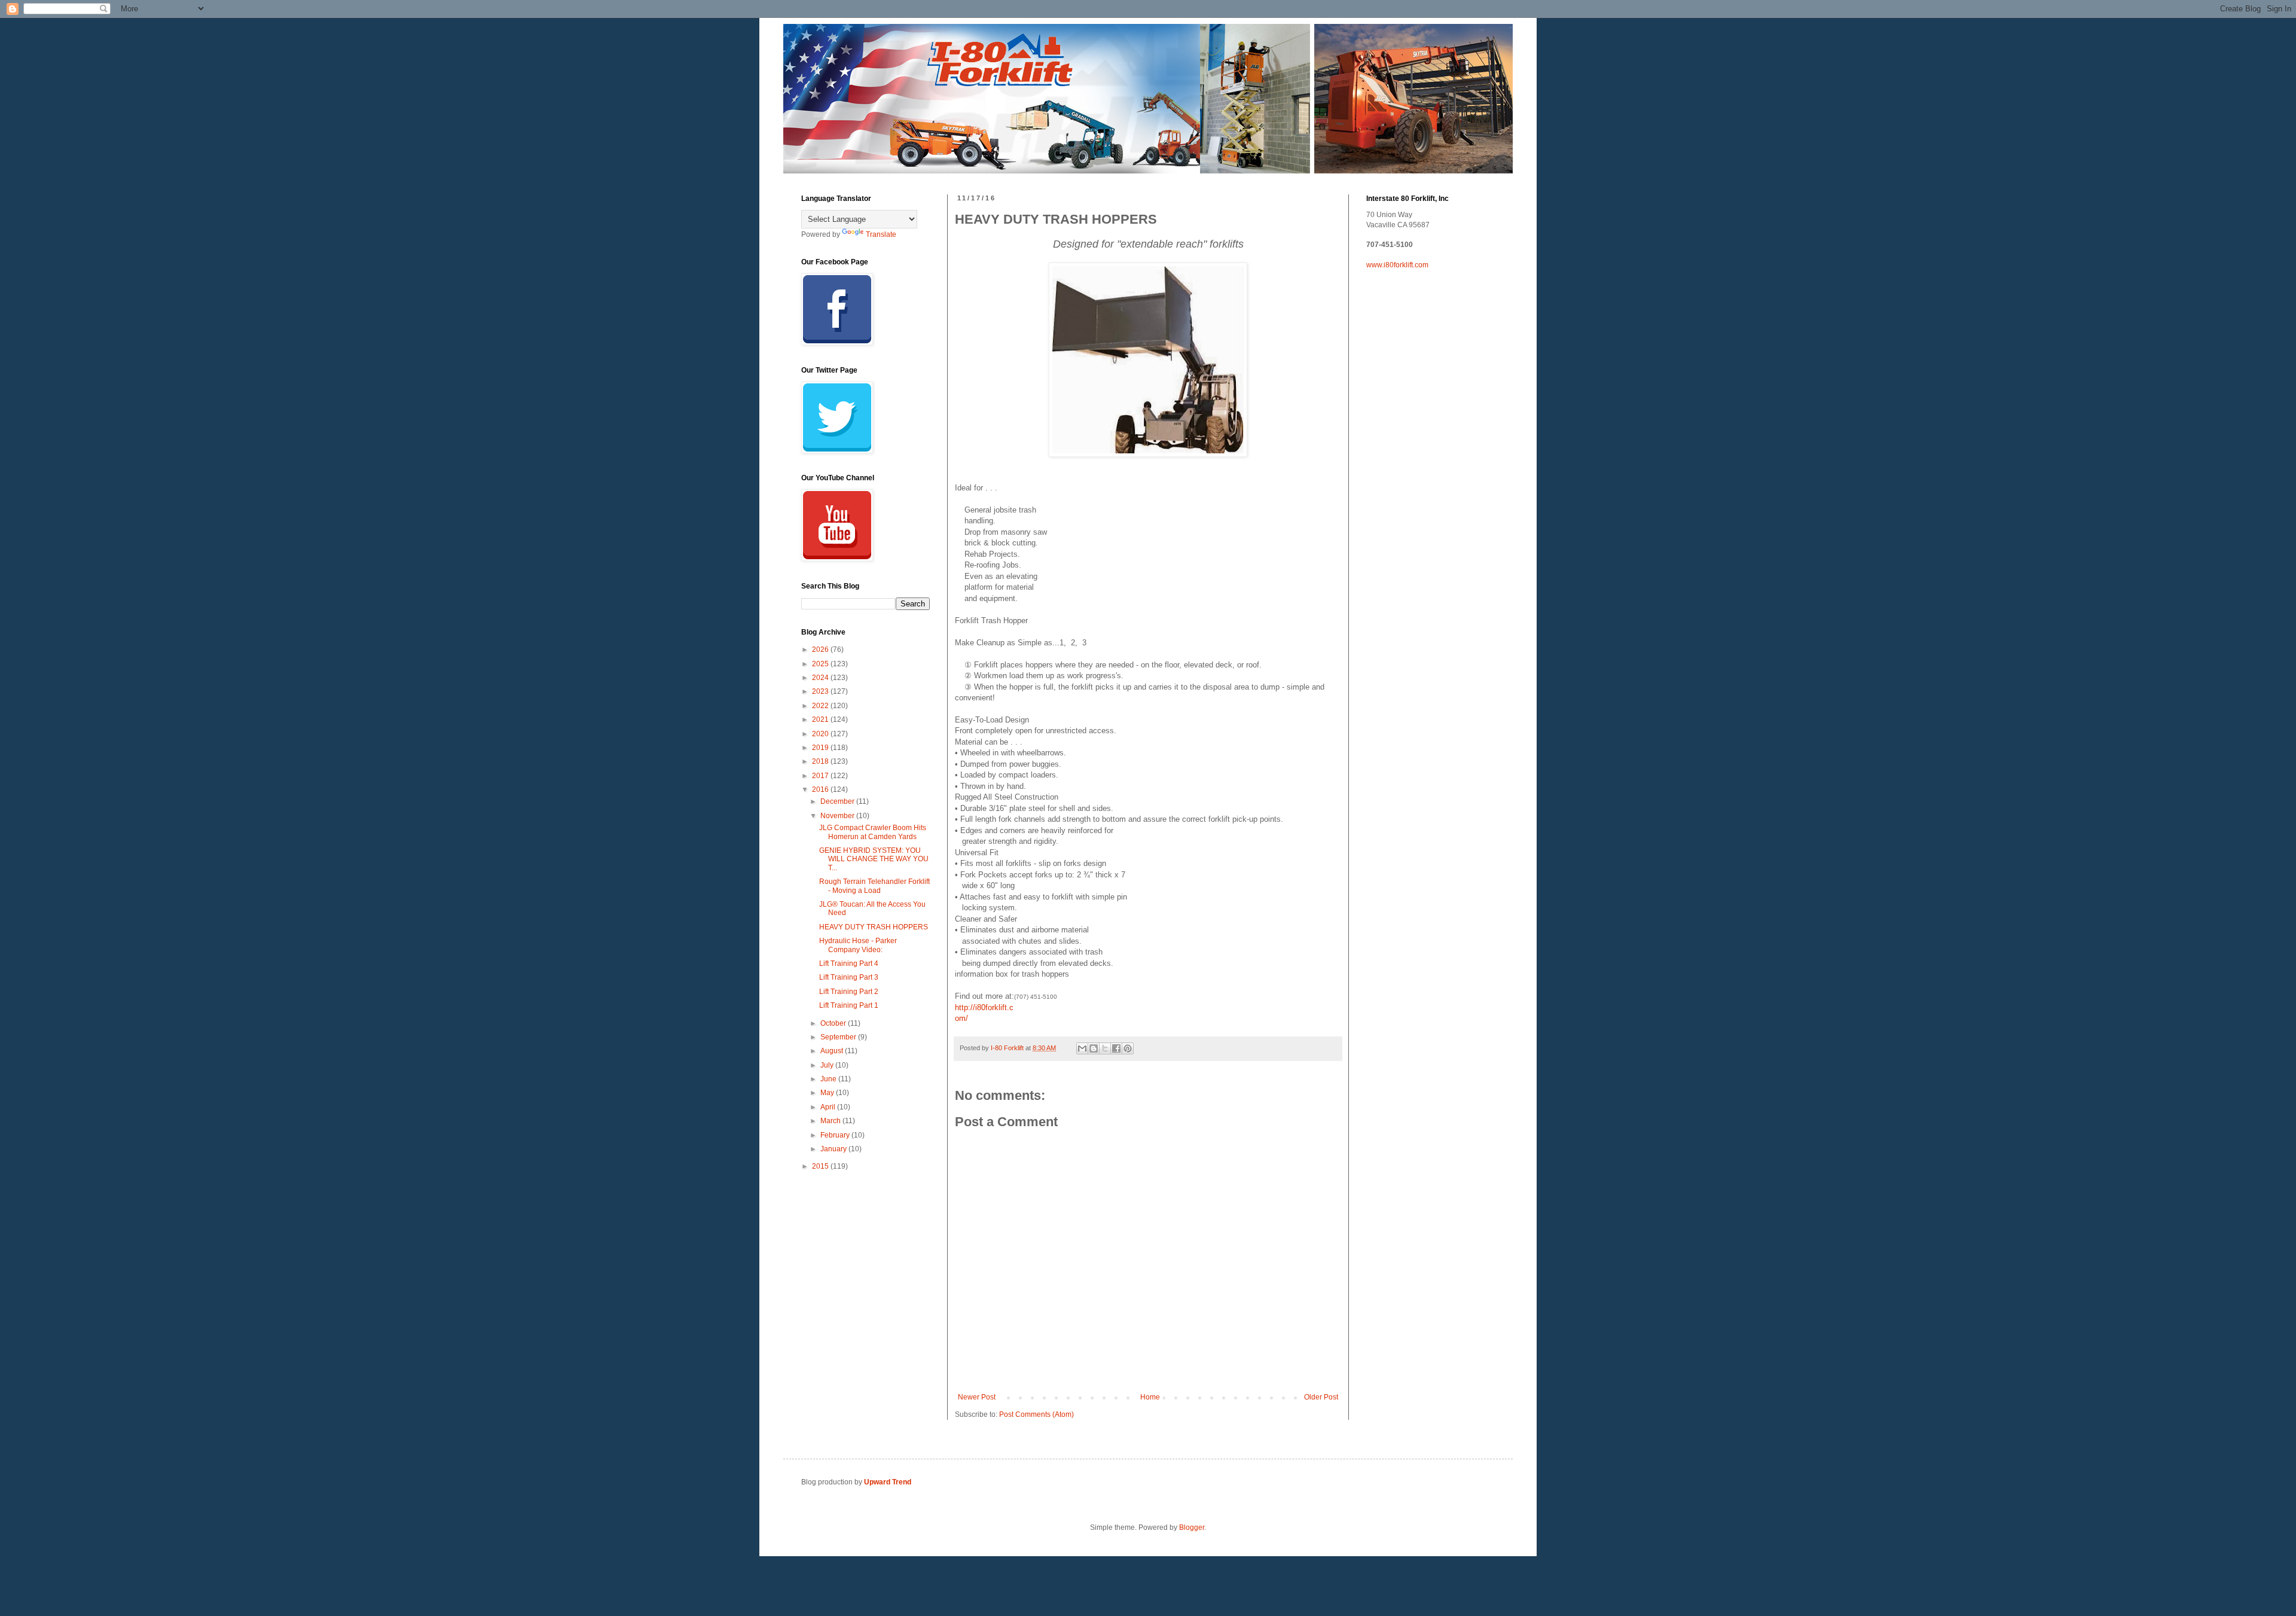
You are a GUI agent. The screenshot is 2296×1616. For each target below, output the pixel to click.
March (831, 1121)
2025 (821, 664)
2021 (821, 719)
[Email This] (1082, 1048)
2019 (821, 748)
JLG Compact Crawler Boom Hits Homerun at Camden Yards (873, 832)
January (834, 1149)
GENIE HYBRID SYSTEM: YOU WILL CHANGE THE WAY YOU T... (874, 859)
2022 (821, 706)
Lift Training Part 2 (849, 992)
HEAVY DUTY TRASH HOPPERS (874, 927)
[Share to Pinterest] (1128, 1048)
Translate (881, 234)
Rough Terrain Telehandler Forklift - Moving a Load (874, 886)
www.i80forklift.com (1397, 265)
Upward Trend (888, 1482)
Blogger (1192, 1527)
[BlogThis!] (1094, 1048)
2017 (821, 776)
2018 (821, 761)
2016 (821, 789)
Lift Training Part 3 (849, 977)
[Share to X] (1105, 1048)
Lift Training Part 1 (849, 1005)
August (833, 1051)
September (839, 1037)
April (829, 1107)
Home (1150, 1397)
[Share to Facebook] (1116, 1048)
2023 (821, 691)
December (838, 801)
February (836, 1135)
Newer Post (977, 1397)
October (834, 1023)
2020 (821, 734)
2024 (821, 678)
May (828, 1093)
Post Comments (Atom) (1036, 1414)
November (838, 816)
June (829, 1079)
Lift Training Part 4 (849, 963)
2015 (821, 1166)
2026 (821, 650)
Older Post (1321, 1397)
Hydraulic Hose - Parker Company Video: (858, 945)
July (828, 1065)
